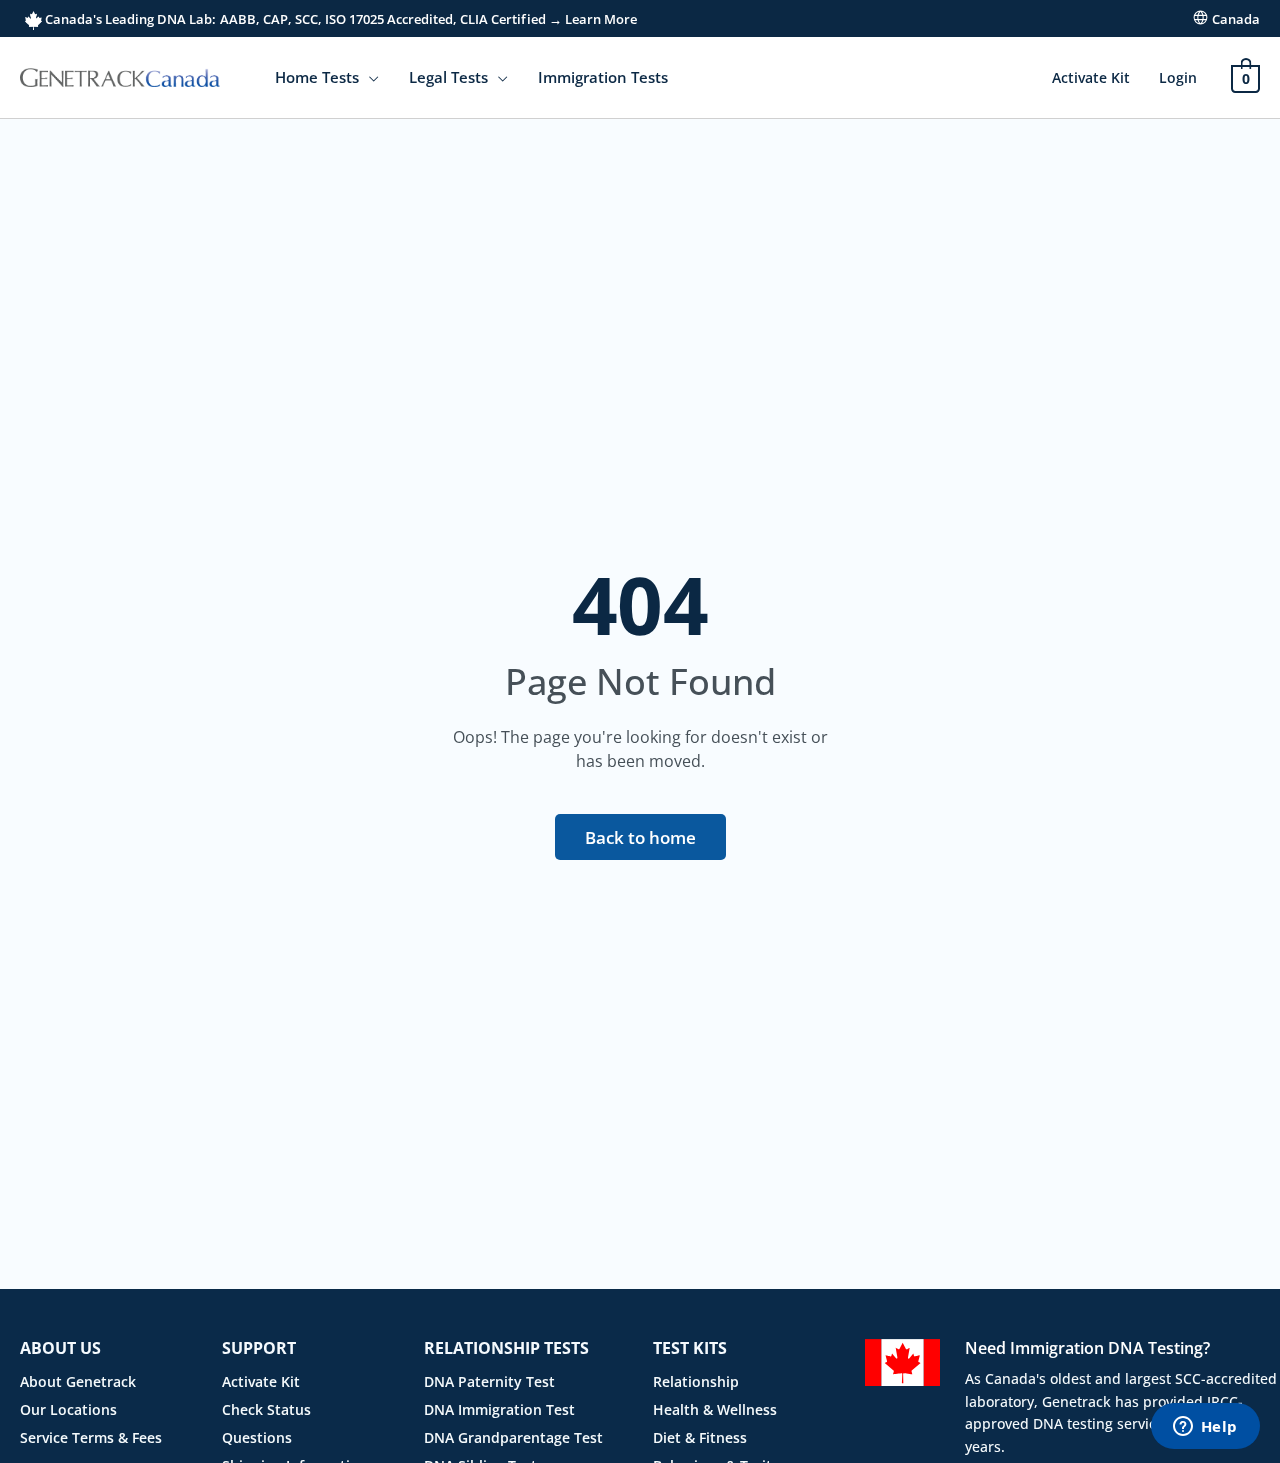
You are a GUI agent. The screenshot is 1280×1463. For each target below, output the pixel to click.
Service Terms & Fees (91, 1437)
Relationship (696, 1381)
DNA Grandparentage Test (513, 1437)
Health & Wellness (715, 1409)
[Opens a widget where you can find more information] (1205, 1428)
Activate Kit (1091, 77)
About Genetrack (78, 1381)
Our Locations (68, 1409)
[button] (369, 77)
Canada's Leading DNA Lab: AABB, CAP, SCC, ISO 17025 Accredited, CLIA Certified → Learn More (339, 19)
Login (1178, 77)
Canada (1236, 19)
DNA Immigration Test (499, 1409)
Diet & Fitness (700, 1437)
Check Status (266, 1409)
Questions (257, 1437)
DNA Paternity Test (489, 1381)
